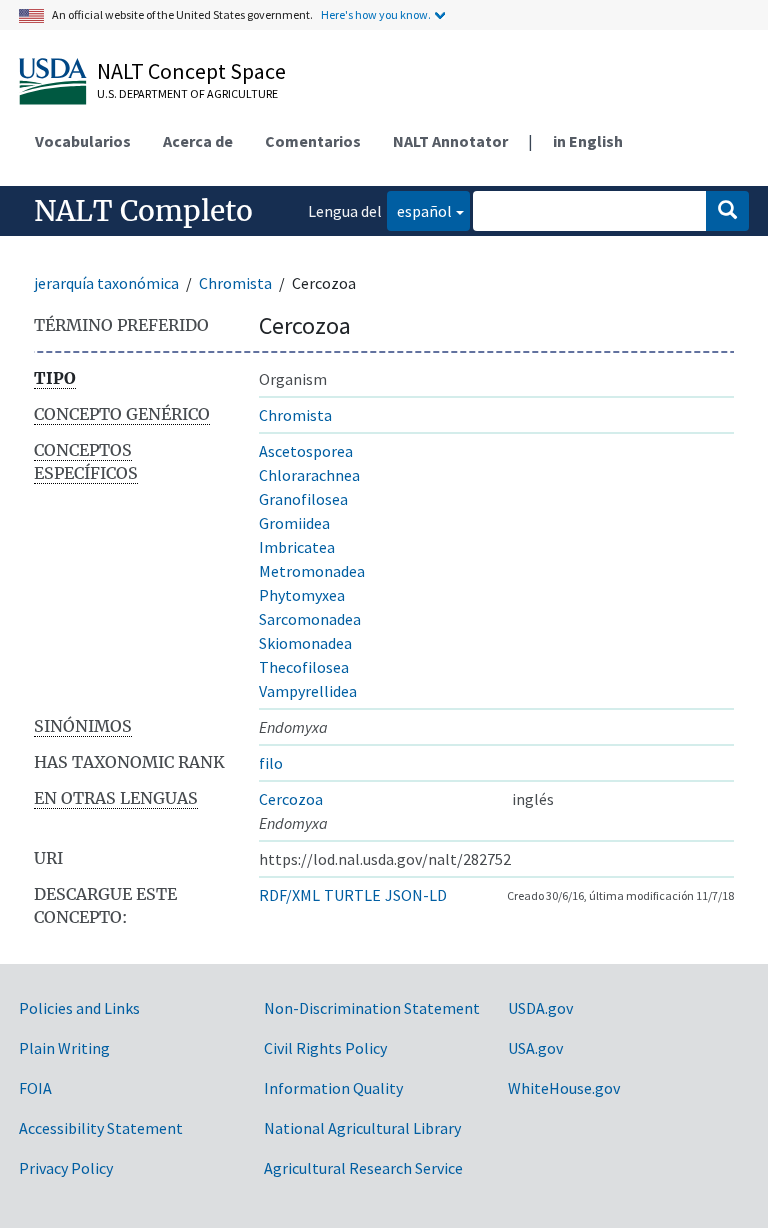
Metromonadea (312, 571)
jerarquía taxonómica (106, 283)
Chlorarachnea (309, 475)
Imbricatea (297, 547)
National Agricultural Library (362, 1128)
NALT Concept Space (191, 71)
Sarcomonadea (310, 619)
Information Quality (333, 1088)
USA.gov (535, 1048)
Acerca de (198, 141)
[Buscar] (727, 211)
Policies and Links (79, 1008)
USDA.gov (540, 1008)
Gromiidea (294, 523)
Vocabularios (83, 141)
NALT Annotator (450, 141)
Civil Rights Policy (325, 1048)
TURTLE (352, 895)
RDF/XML (289, 895)
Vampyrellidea (308, 691)
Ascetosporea (306, 451)
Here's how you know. (376, 14)
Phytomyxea (302, 595)
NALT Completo (143, 211)
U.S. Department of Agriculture (187, 93)
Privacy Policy (66, 1168)
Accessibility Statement (101, 1128)
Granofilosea (303, 499)
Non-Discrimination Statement (372, 1008)
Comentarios (313, 141)
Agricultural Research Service (363, 1168)
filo (271, 763)
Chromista (235, 283)
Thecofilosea (304, 667)
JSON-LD (416, 895)
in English (588, 141)
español (419, 210)
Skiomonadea (305, 643)
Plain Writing (64, 1048)
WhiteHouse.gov (564, 1088)
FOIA (35, 1088)
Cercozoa (291, 799)
